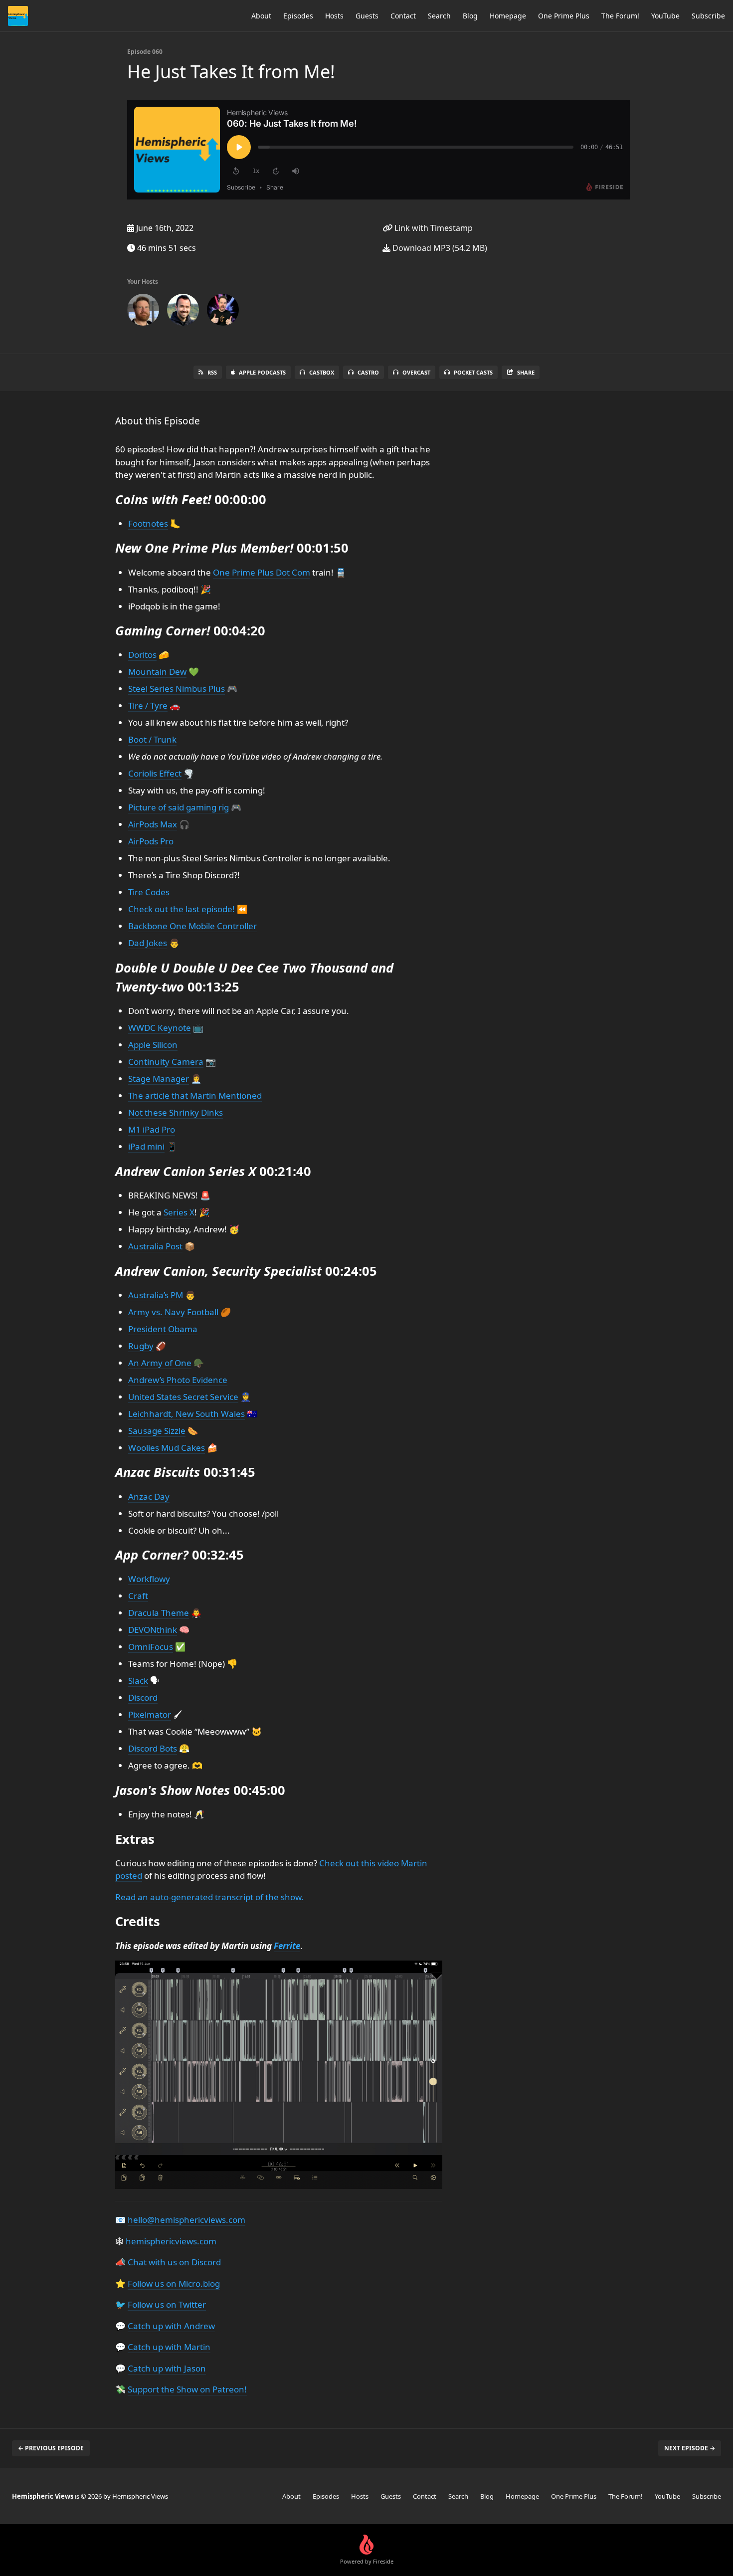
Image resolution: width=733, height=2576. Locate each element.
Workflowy (149, 1579)
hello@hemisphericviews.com (186, 2220)
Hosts (334, 16)
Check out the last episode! (182, 909)
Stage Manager (159, 1079)
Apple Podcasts (262, 372)
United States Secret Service (183, 1397)
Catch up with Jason (167, 2368)
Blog (470, 16)
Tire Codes (149, 892)
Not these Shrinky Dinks (176, 1112)
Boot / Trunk (152, 739)
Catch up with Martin (169, 2347)
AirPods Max (153, 824)
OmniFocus (151, 1647)
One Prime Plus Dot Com (262, 572)
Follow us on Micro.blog (174, 2283)
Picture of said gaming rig (179, 807)
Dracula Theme (159, 1613)
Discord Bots (153, 1748)
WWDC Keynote (160, 1028)
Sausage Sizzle (157, 1431)
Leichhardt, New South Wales (186, 1414)
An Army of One (160, 1363)
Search (439, 16)
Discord (143, 1697)
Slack (138, 1681)
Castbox (322, 372)
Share (526, 372)
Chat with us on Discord (174, 2262)
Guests (367, 16)
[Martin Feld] (183, 312)
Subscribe (708, 16)
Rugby (141, 1346)
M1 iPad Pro (152, 1129)
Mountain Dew (157, 672)
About (261, 16)
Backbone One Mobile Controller (192, 926)
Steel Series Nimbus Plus (177, 689)
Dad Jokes (148, 943)
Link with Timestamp (433, 228)
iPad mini (146, 1146)
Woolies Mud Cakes (167, 1448)
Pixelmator (150, 1714)
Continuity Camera (166, 1062)
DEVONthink (153, 1630)
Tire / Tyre (148, 705)
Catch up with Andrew (171, 2326)
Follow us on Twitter (167, 2304)
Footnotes (148, 523)
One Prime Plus (564, 16)
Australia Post (155, 1246)
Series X (179, 1212)
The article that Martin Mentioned (195, 1095)
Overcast (416, 372)
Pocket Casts (473, 372)
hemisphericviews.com (171, 2241)
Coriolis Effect (155, 773)
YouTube (665, 16)
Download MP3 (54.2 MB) (439, 248)
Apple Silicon (153, 1045)
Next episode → (690, 2448)
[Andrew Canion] (143, 312)
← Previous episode (51, 2448)
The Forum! (620, 16)
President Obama (163, 1329)
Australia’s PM (156, 1295)
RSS (212, 372)
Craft (138, 1596)
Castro (368, 372)
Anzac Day (149, 1496)
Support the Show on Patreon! (187, 2389)
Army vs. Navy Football (173, 1312)
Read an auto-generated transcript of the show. (209, 1897)
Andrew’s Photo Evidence (178, 1380)
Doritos (142, 655)
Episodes (298, 16)
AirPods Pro (151, 841)
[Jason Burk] (223, 312)
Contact (403, 16)
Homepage (508, 16)
